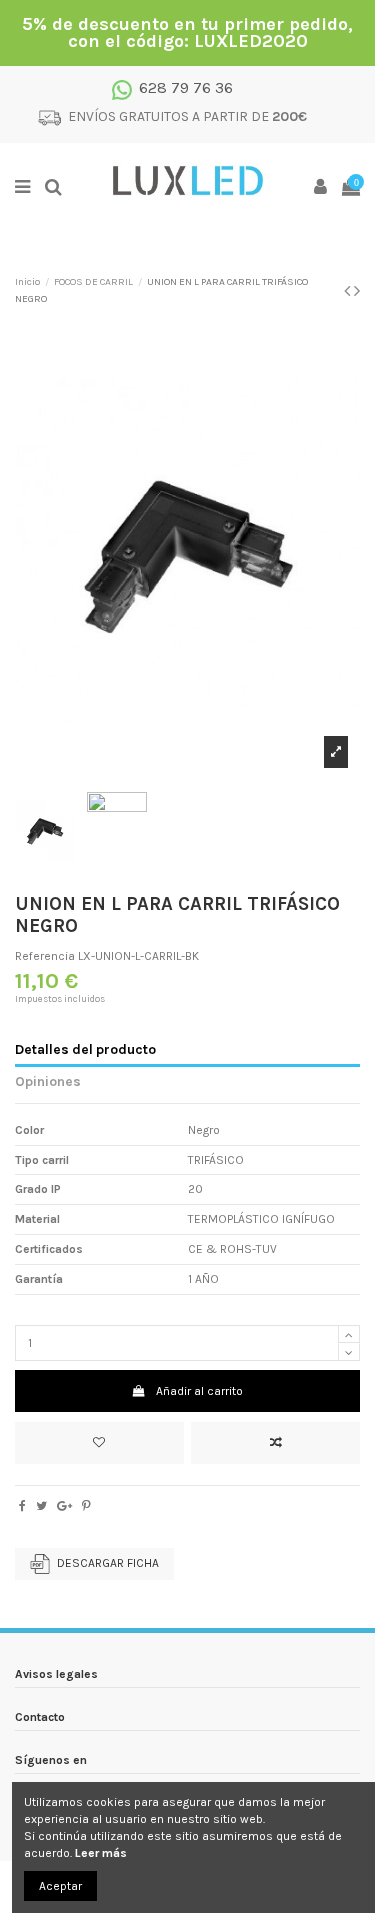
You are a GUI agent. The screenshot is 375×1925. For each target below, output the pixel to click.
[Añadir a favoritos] (99, 1443)
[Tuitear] (41, 1506)
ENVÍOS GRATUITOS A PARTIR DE (187, 116)
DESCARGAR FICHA (108, 1563)
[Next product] (357, 291)
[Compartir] (22, 1506)
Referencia (45, 956)
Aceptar (60, 1886)
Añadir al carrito (199, 1391)
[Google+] (64, 1506)
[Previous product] (349, 291)
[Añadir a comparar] (275, 1443)
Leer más (101, 1853)
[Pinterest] (86, 1506)
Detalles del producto (85, 1049)
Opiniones (48, 1081)
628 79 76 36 (186, 87)
